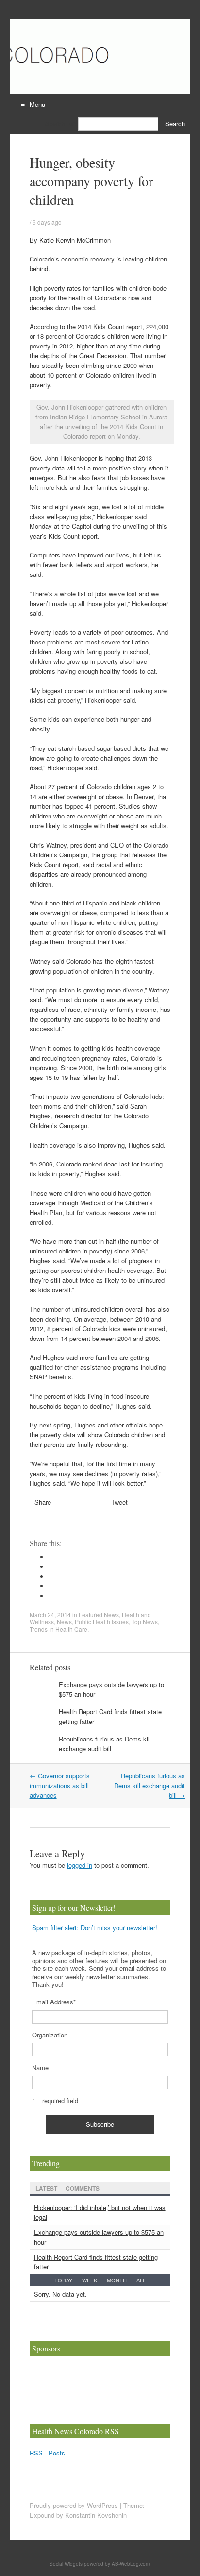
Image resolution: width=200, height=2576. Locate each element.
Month (117, 2280)
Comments (83, 2188)
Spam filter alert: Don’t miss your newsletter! (95, 1927)
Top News (145, 1622)
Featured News (99, 1614)
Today (63, 2280)
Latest (46, 2188)
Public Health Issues (102, 1622)
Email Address (54, 2002)
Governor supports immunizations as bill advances (60, 1785)
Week (90, 2280)
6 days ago (47, 222)
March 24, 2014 (50, 1614)
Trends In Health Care (58, 1629)
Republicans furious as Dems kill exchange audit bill (105, 1744)
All (141, 2280)
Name (40, 2067)
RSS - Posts (47, 2453)
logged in (80, 1865)
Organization (50, 2035)
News (64, 1622)
